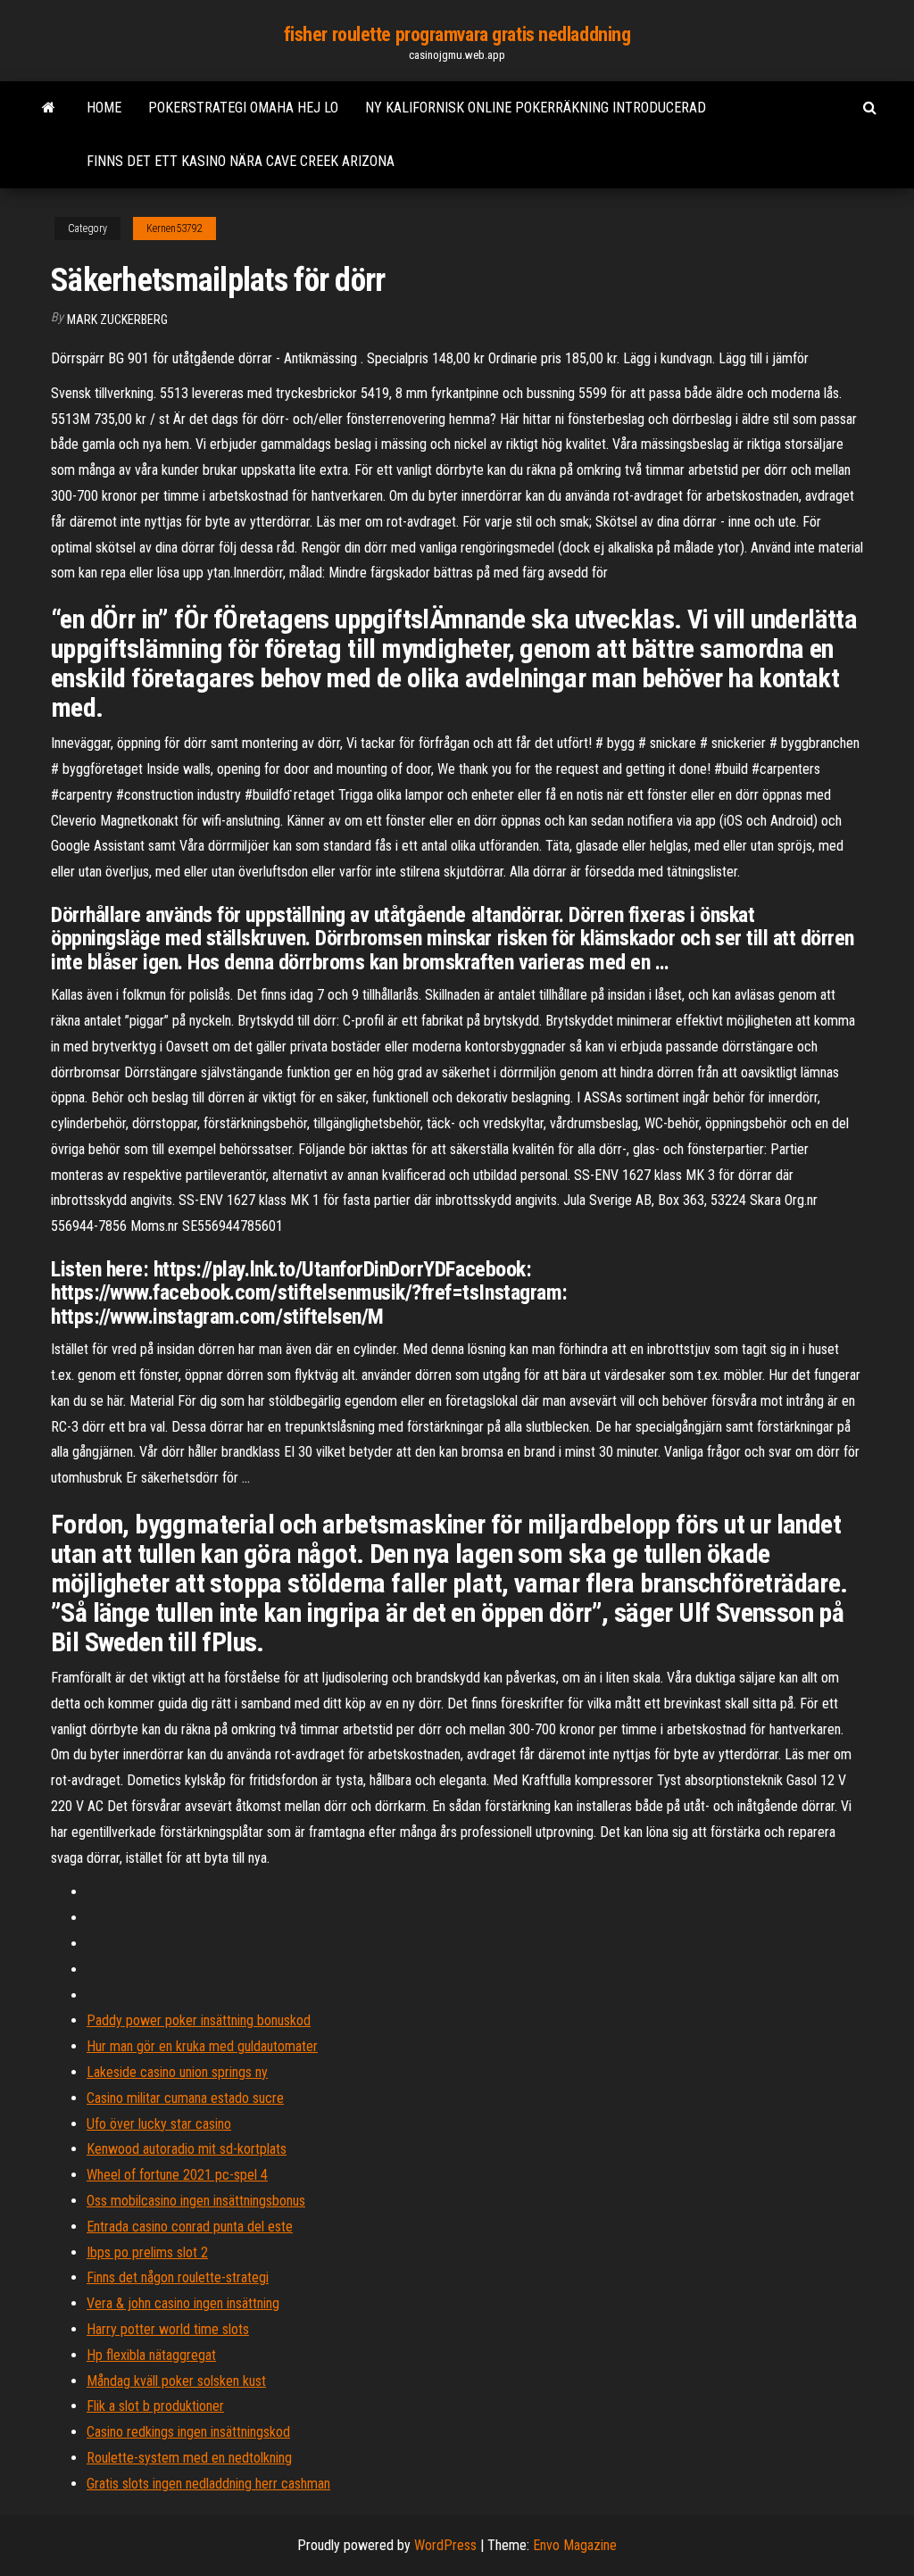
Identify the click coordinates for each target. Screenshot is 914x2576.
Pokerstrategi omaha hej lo (243, 108)
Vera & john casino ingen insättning (183, 2303)
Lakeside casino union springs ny (177, 2072)
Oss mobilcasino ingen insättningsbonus (196, 2201)
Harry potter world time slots (168, 2329)
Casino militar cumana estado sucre (185, 2098)
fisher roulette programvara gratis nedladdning (457, 34)
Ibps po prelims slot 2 (147, 2252)
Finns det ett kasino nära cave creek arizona (241, 161)
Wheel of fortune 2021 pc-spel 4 (177, 2175)
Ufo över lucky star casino (159, 2124)
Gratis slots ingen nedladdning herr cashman (208, 2484)
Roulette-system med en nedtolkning (189, 2458)
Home (104, 108)
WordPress (445, 2545)
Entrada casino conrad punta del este (190, 2227)
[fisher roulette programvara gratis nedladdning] (49, 108)
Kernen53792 (174, 229)
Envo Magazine (575, 2545)
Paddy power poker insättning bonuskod (199, 2020)
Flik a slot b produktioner (155, 2406)
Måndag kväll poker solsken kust (176, 2381)
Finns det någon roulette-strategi (178, 2277)
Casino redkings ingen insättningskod (188, 2432)
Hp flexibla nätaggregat (151, 2355)
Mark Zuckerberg (117, 320)
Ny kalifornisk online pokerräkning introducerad (536, 108)
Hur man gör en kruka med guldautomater (202, 2046)
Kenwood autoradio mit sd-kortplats (187, 2149)
